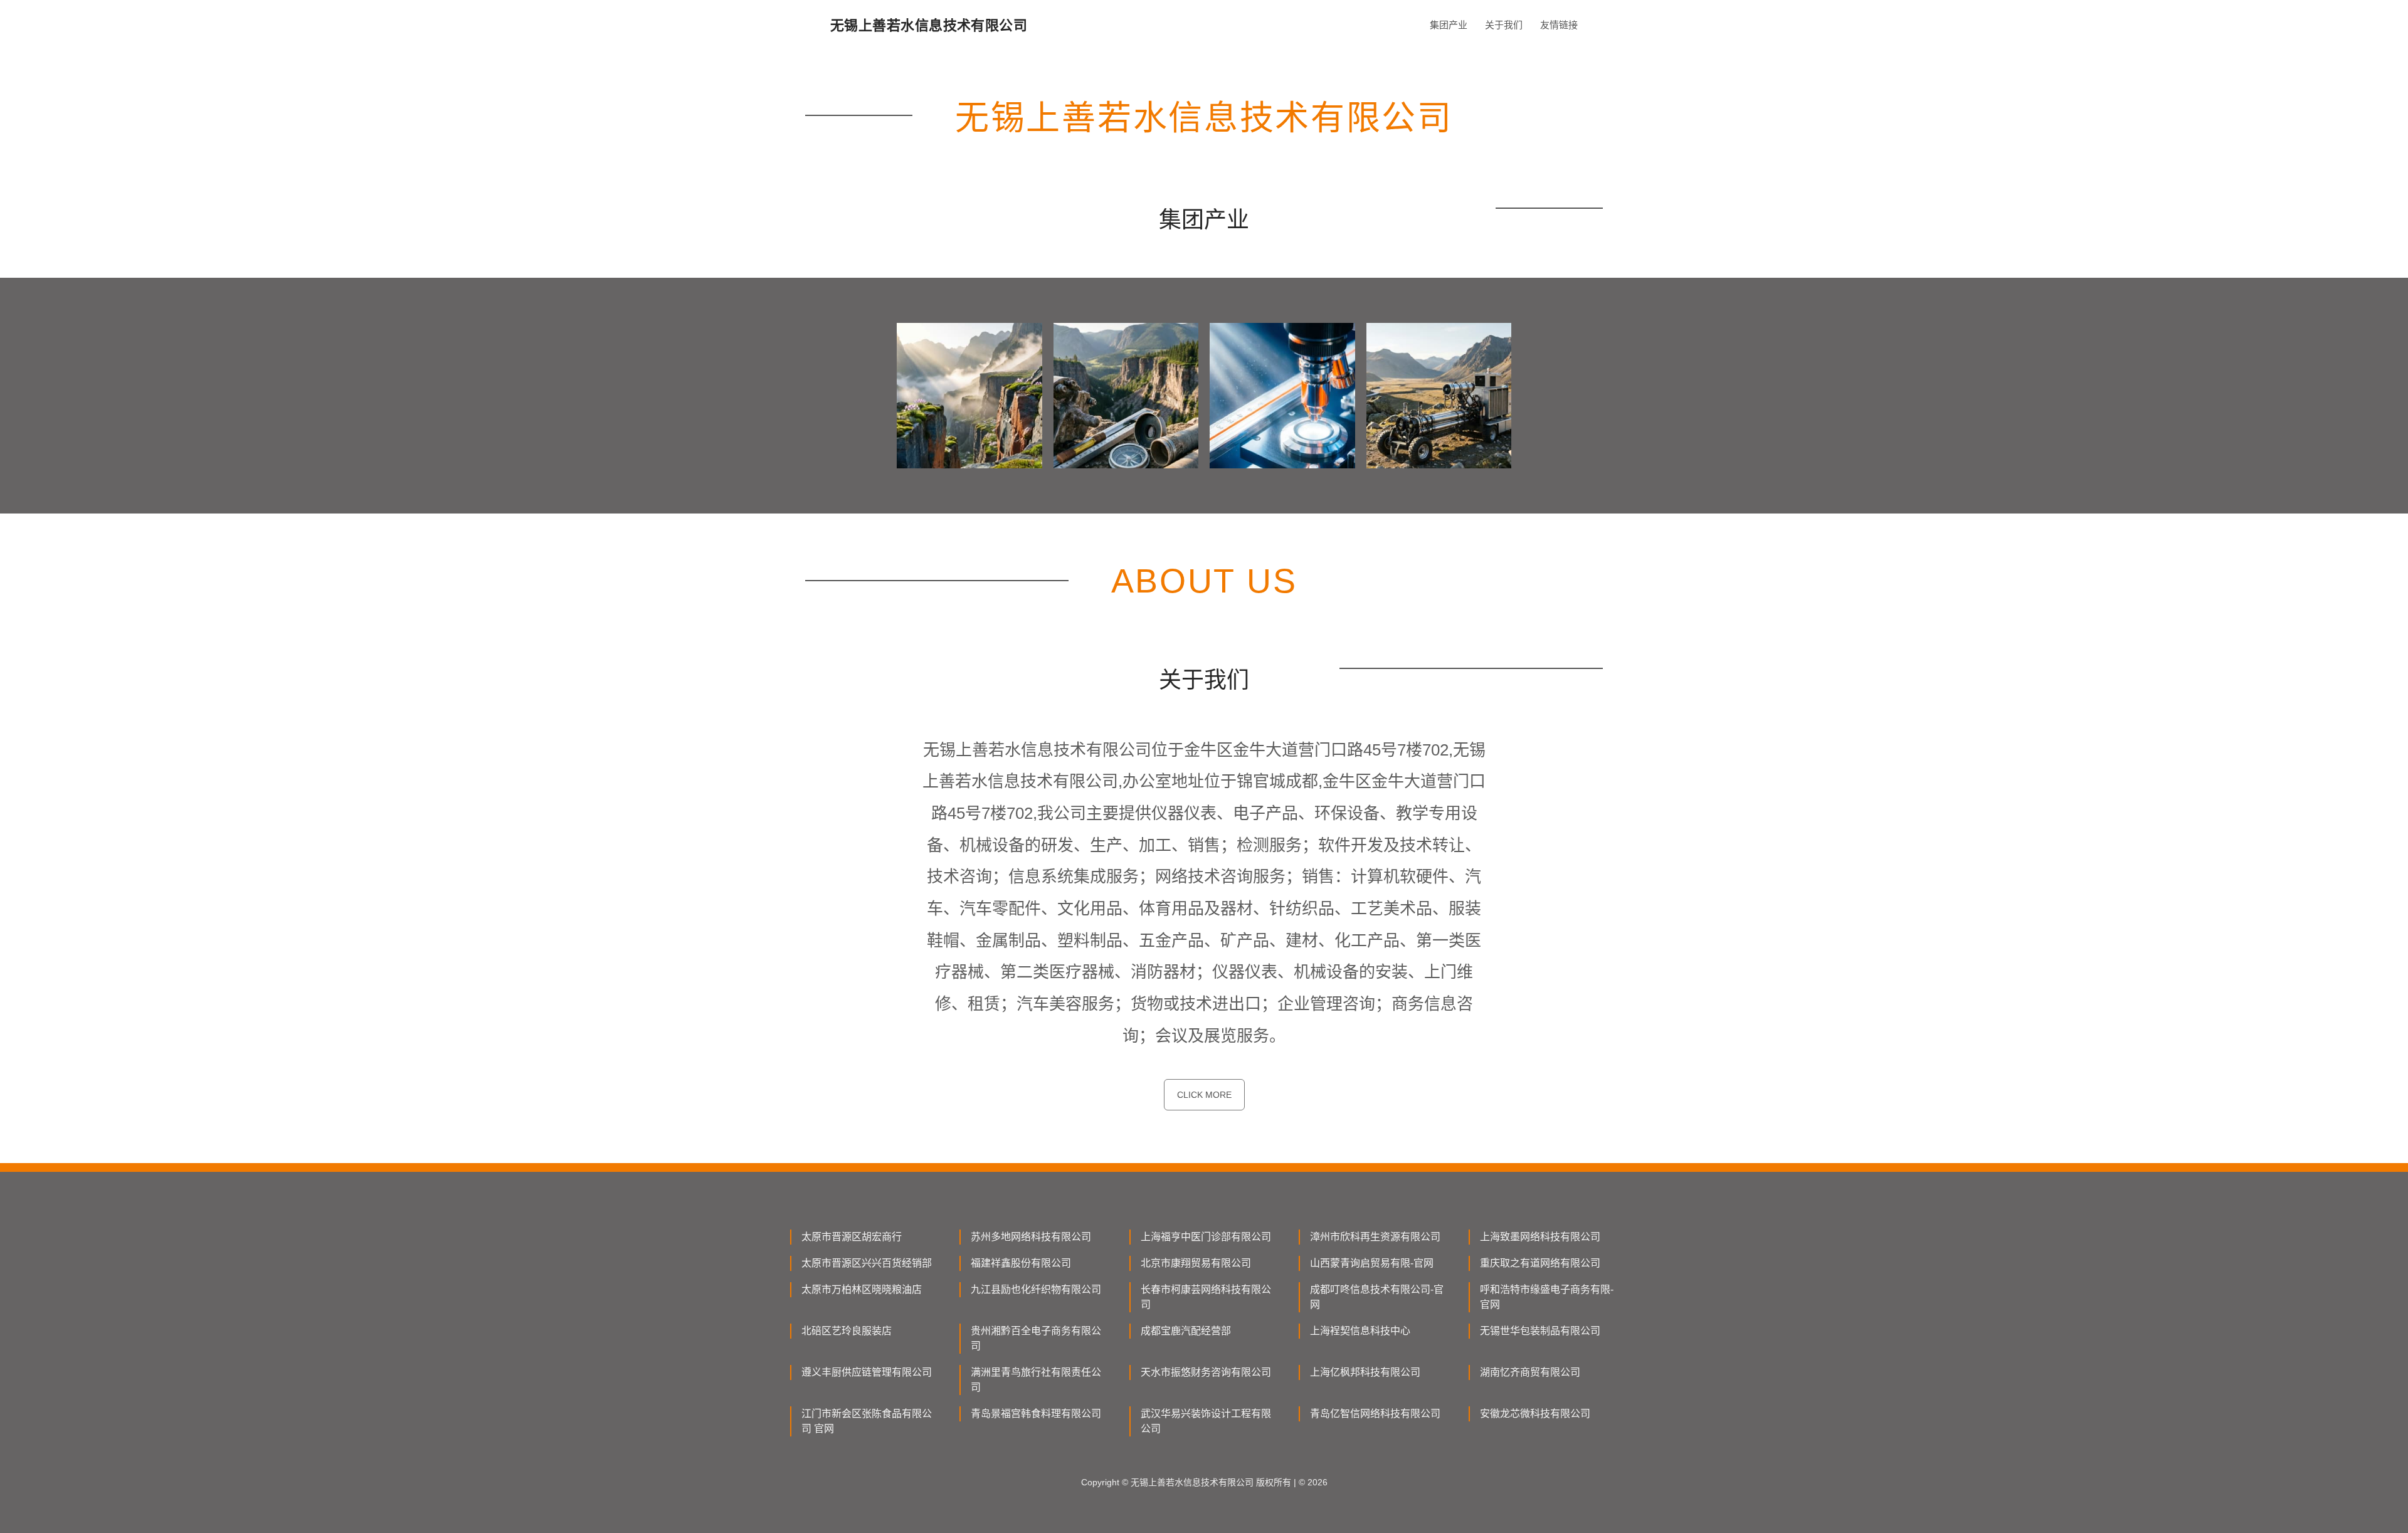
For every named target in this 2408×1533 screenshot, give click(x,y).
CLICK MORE (1204, 1095)
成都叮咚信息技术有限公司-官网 (1377, 1297)
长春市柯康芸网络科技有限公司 (1206, 1297)
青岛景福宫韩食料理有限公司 (1036, 1414)
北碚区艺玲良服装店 (847, 1331)
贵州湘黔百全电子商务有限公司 (1036, 1338)
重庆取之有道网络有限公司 (1540, 1263)
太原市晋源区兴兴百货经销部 (867, 1263)
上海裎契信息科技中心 (1360, 1331)
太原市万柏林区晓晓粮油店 (862, 1289)
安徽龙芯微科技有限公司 (1535, 1414)
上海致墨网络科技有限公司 (1540, 1237)
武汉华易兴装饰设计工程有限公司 (1206, 1421)
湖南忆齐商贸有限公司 (1530, 1372)
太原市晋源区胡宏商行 (852, 1237)
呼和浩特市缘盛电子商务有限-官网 (1547, 1297)
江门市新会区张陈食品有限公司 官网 (867, 1421)
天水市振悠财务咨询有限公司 (1206, 1372)
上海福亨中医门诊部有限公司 (1206, 1237)
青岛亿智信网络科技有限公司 (1375, 1414)
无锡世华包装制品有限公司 (1540, 1331)
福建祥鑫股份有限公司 (1021, 1263)
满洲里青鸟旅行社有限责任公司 (1036, 1380)
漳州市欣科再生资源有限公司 (1375, 1237)
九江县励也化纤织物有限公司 (1036, 1289)
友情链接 (1559, 25)
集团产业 (1449, 25)
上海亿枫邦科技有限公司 (1365, 1372)
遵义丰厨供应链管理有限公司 (867, 1372)
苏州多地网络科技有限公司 (1031, 1237)
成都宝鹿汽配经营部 (1186, 1331)
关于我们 (1504, 25)
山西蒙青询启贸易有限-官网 (1372, 1263)
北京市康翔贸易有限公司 (1196, 1263)
